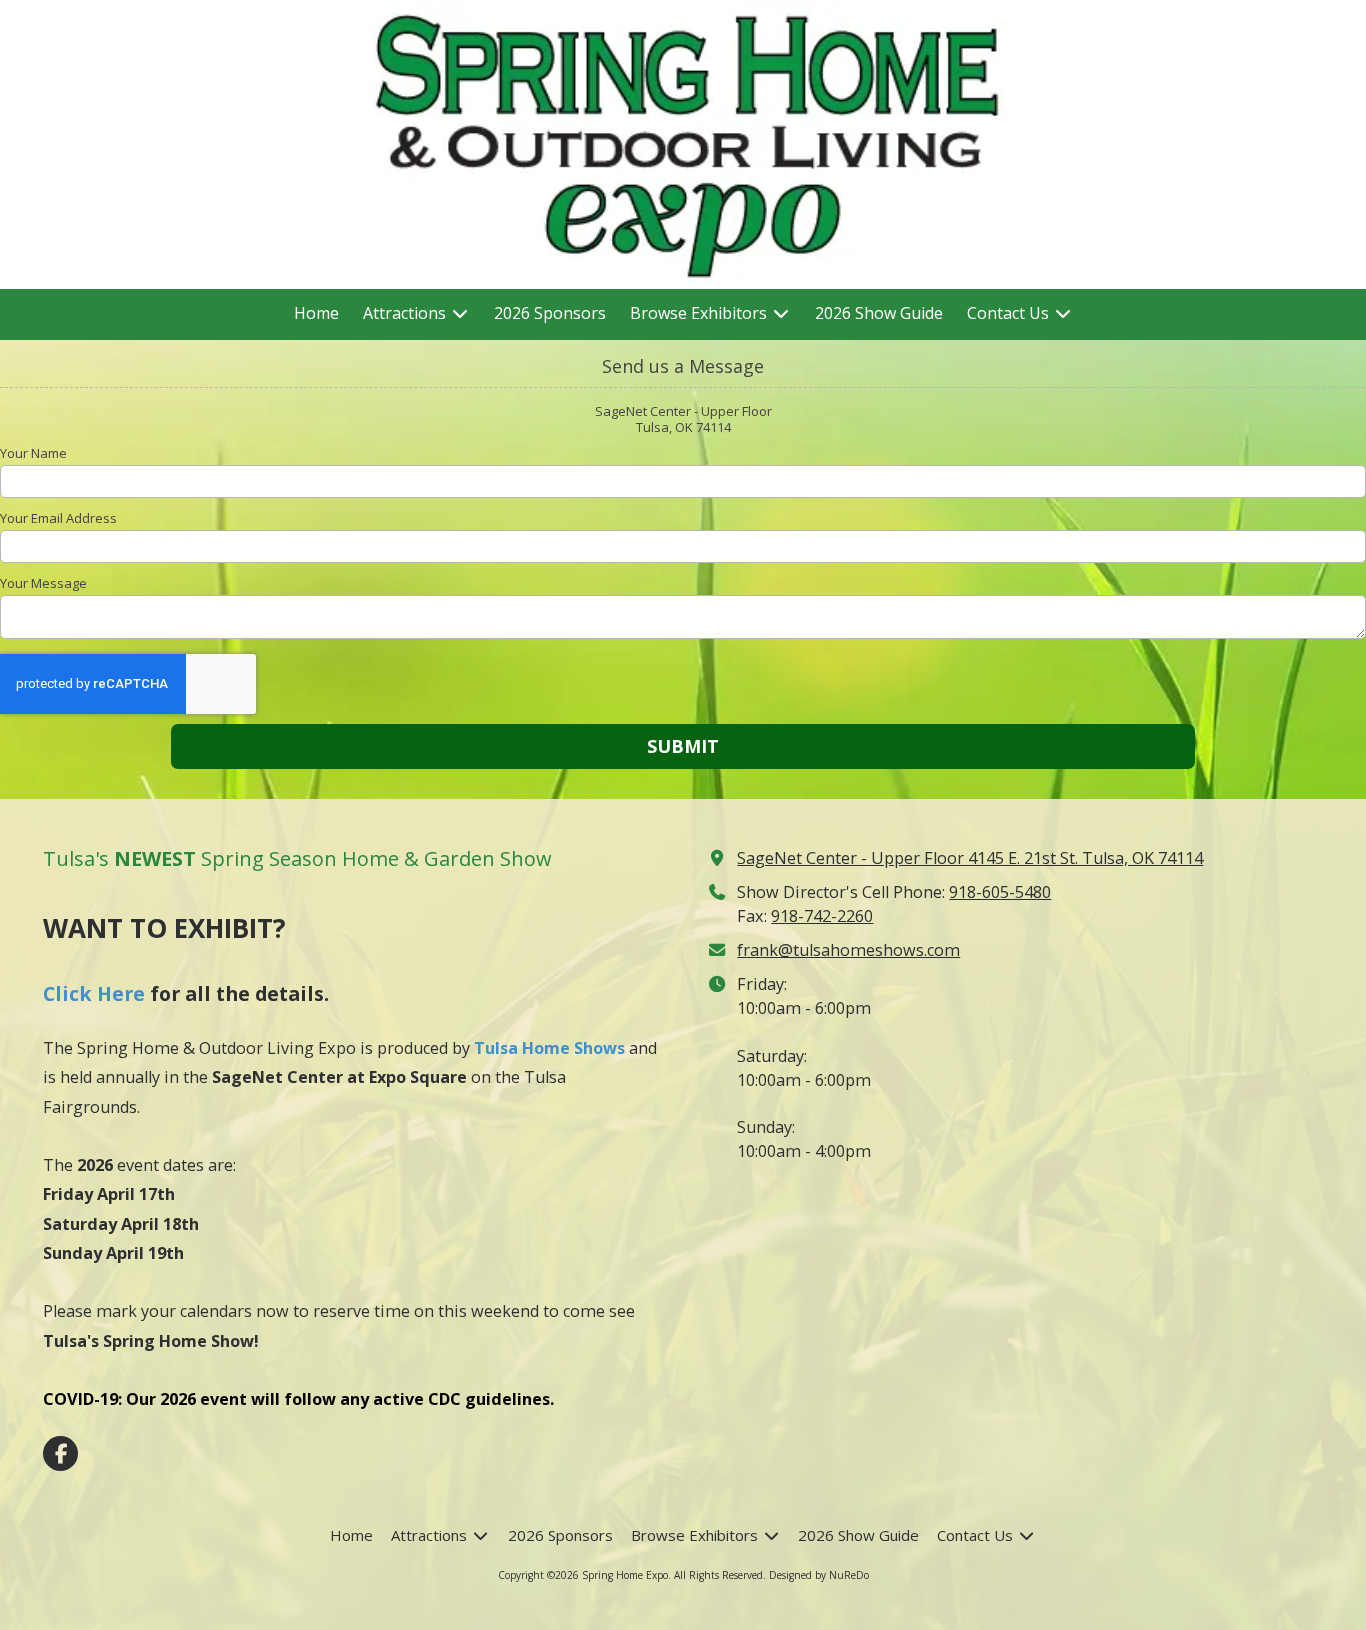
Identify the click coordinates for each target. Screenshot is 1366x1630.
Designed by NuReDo (819, 1575)
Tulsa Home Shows (549, 1048)
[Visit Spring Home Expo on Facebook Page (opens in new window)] (60, 1453)
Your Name (33, 453)
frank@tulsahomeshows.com (848, 950)
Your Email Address (58, 518)
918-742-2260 (822, 916)
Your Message (43, 583)
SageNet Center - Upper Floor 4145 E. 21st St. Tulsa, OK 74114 (970, 858)
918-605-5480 (1000, 892)
